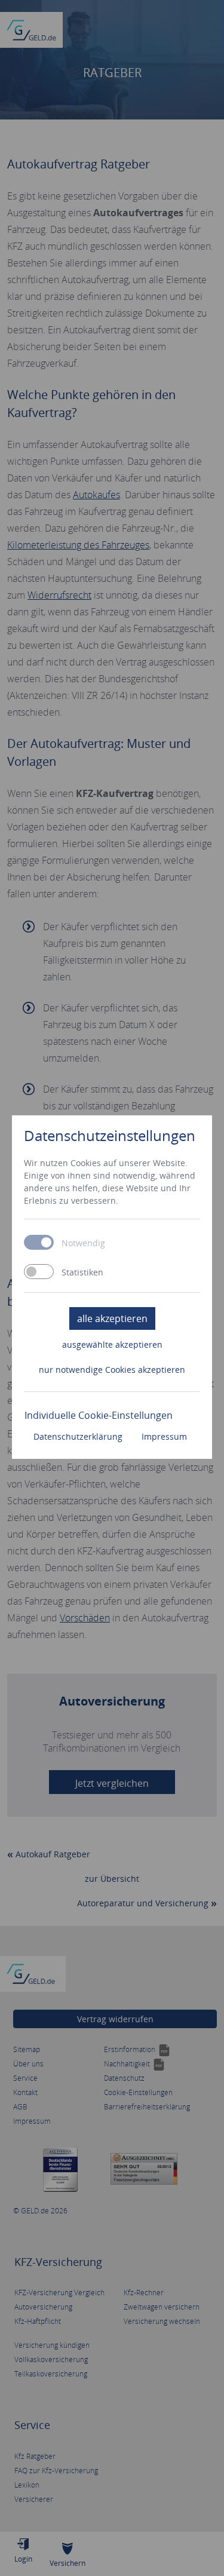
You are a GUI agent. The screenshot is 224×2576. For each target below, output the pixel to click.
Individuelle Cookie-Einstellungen (99, 1415)
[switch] (39, 1272)
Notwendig (83, 1243)
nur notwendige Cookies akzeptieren (112, 1370)
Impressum (164, 1436)
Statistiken (82, 1272)
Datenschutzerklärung (78, 1436)
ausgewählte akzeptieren (112, 1344)
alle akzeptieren (112, 1318)
